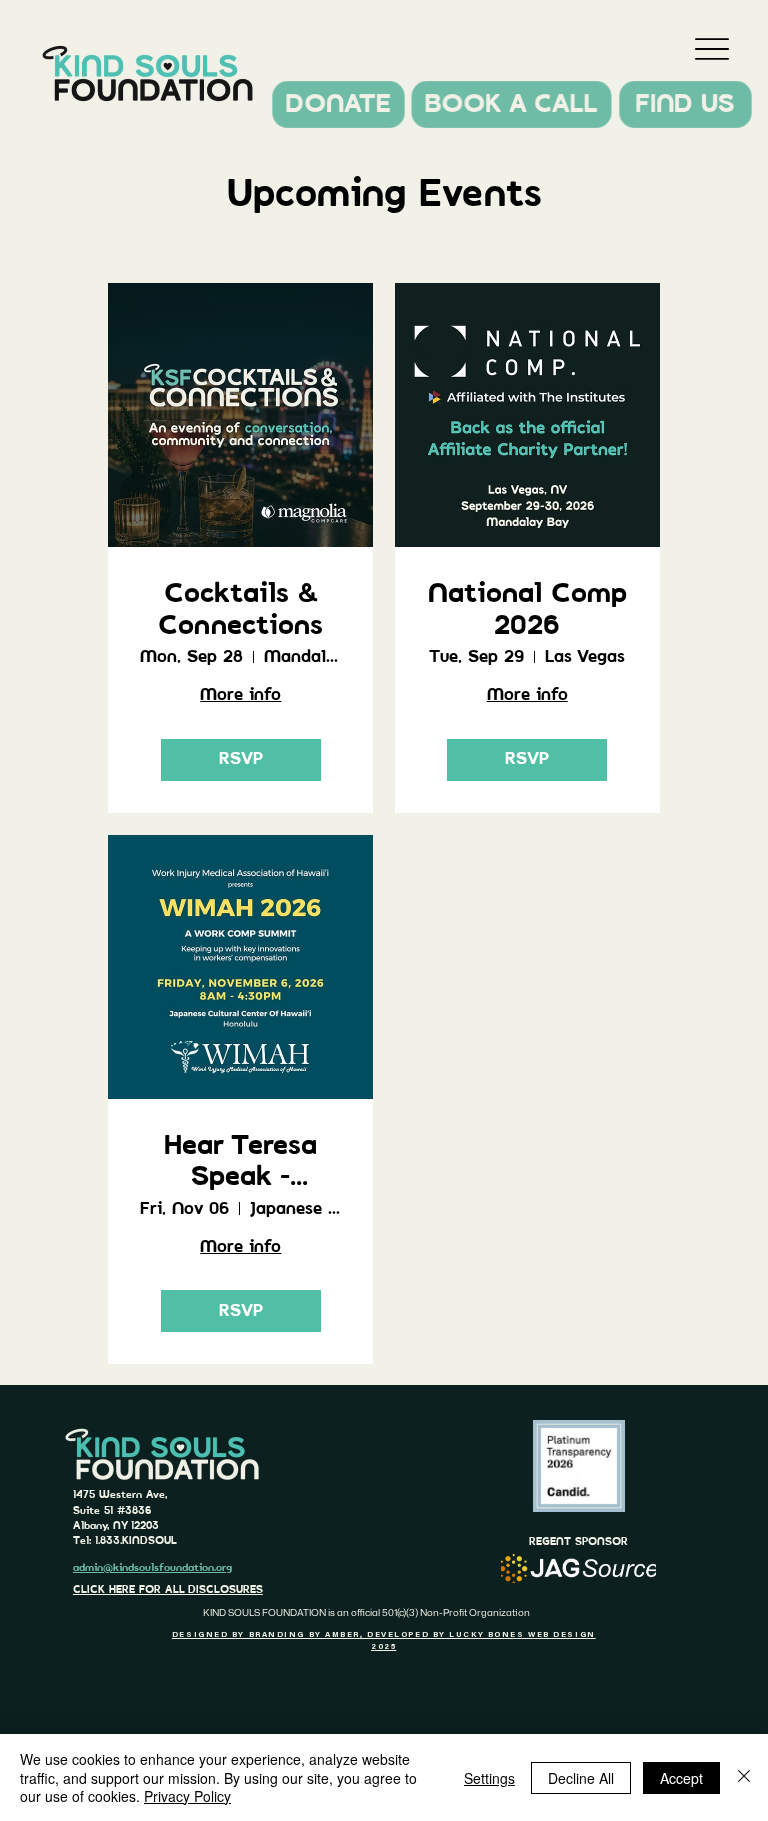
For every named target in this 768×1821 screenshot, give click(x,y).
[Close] (744, 1777)
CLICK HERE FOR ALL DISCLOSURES (168, 1590)
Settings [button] (489, 1778)
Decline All (581, 1778)
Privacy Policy (187, 1796)
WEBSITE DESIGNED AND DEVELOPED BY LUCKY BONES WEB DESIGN (383, 1398)
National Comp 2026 (527, 609)
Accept (681, 1778)
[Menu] (712, 48)
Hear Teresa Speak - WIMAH (240, 1163)
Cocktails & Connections (240, 609)
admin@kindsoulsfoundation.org (152, 1568)
